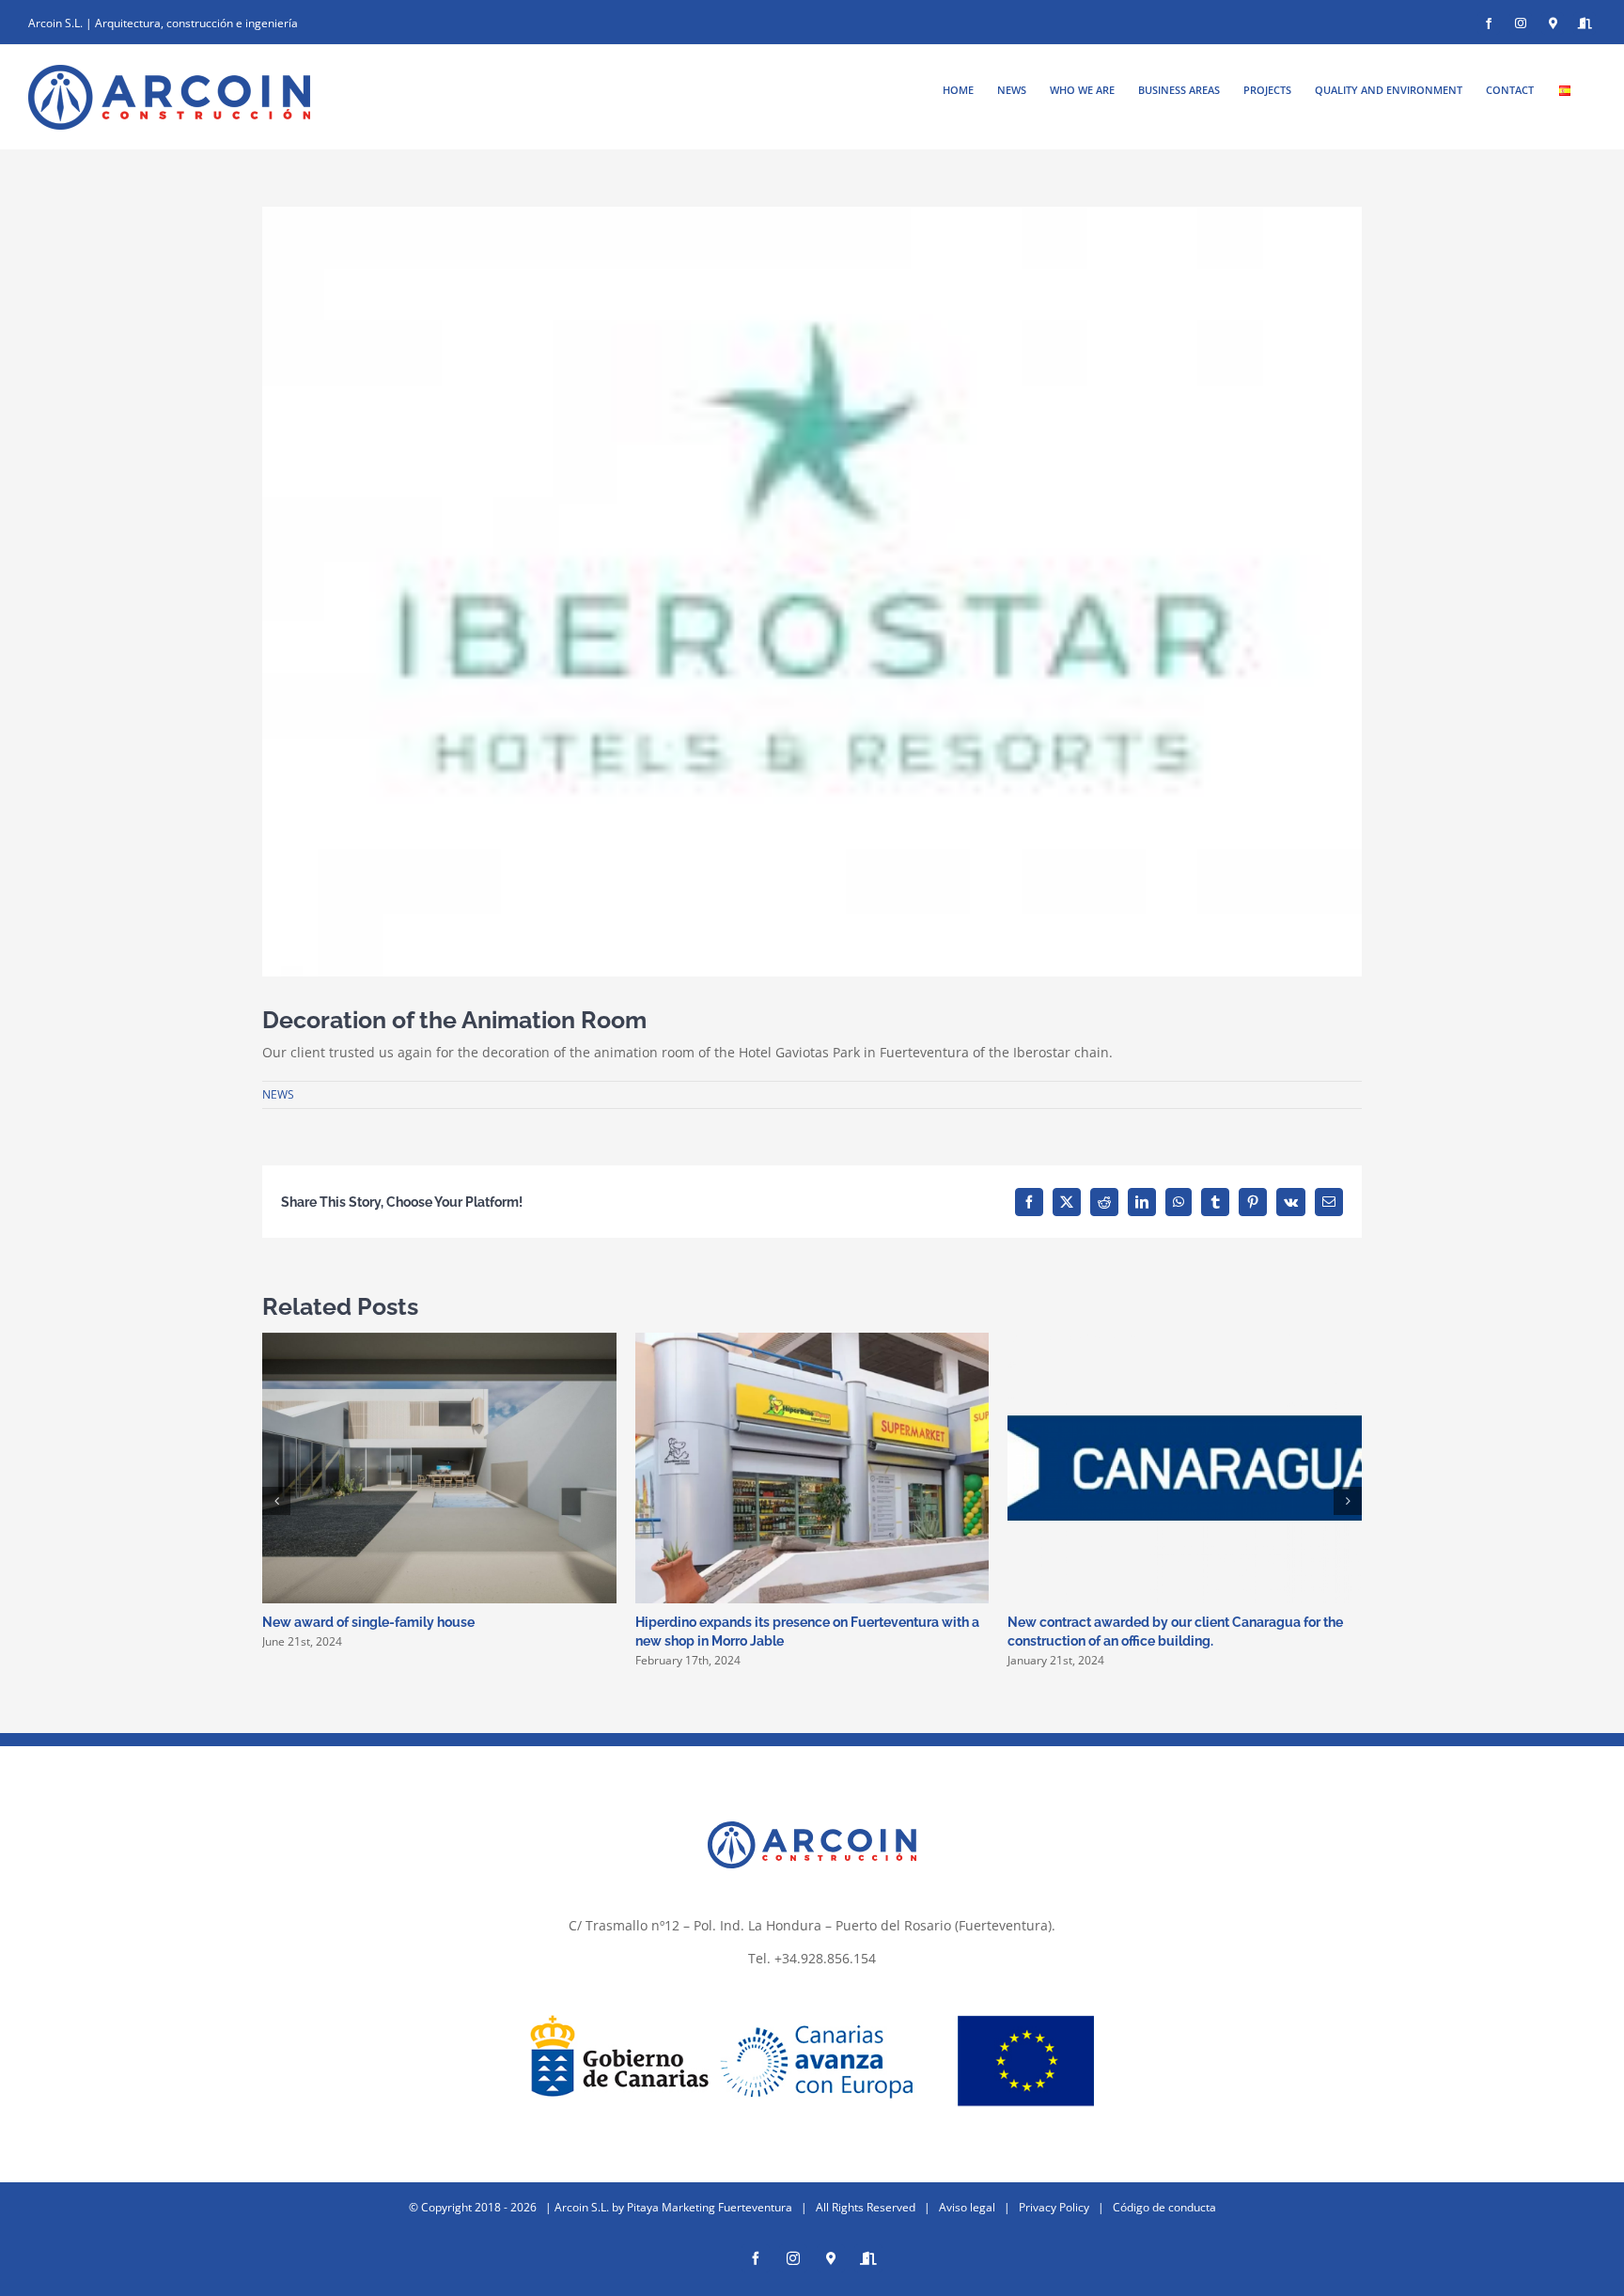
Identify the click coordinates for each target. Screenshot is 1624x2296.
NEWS (278, 1094)
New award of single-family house (368, 1622)
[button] (276, 1501)
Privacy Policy (1054, 2207)
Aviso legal (967, 2207)
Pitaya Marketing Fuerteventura (710, 2207)
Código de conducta (1164, 2207)
